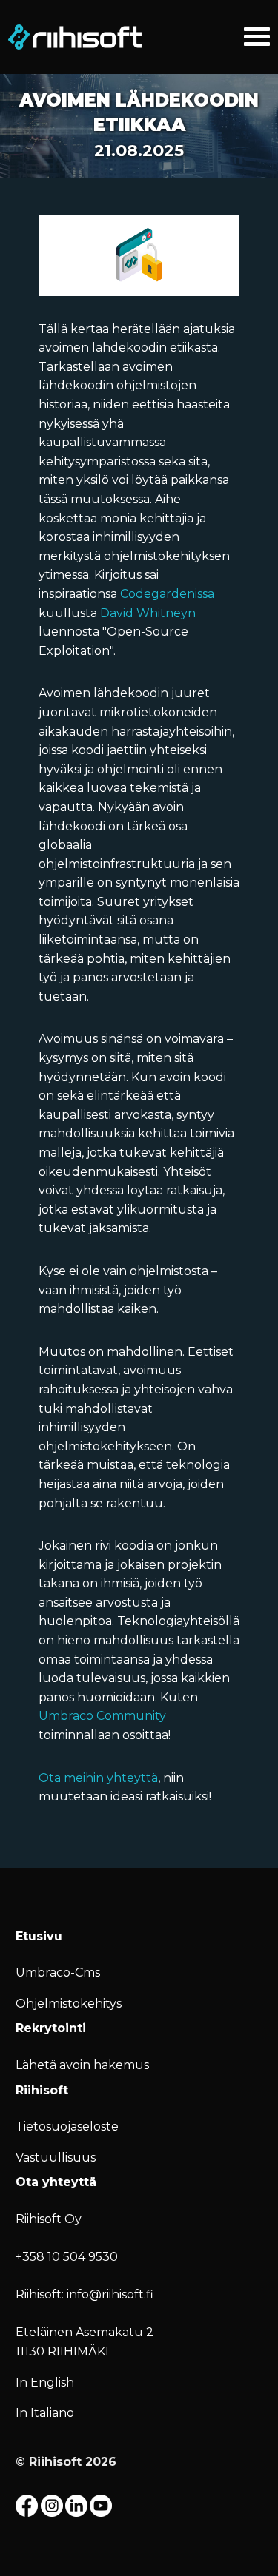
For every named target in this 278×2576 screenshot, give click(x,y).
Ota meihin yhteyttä (98, 1778)
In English (45, 2382)
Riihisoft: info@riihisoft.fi (85, 2294)
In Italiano (45, 2413)
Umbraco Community (102, 1716)
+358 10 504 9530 (67, 2257)
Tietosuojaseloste (67, 2126)
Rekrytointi (51, 2028)
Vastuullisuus (56, 2158)
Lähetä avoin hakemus (82, 2065)
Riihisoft (42, 2090)
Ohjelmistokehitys (69, 2004)
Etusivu (39, 1936)
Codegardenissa (167, 594)
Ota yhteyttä (56, 2182)
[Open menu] (257, 34)
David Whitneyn (148, 613)
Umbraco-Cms (58, 1973)
